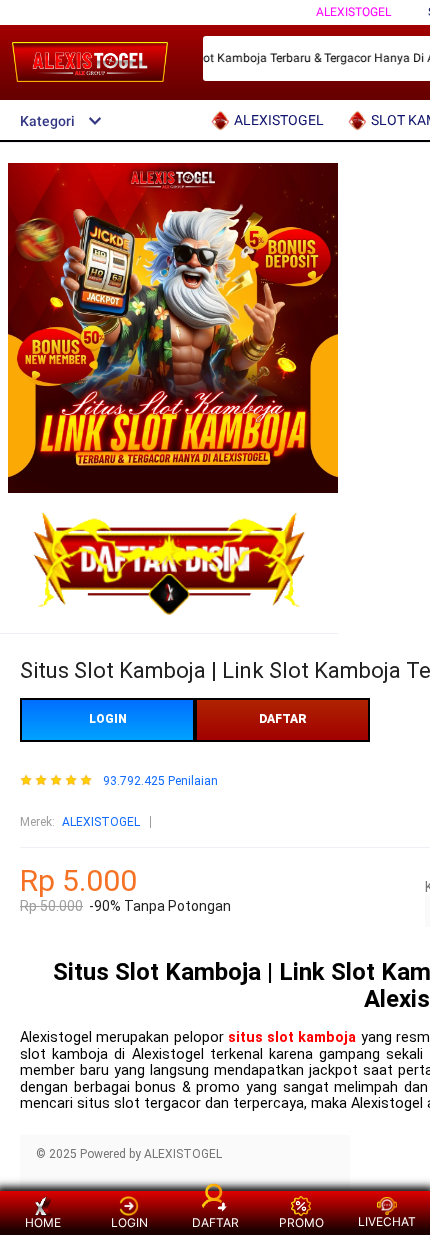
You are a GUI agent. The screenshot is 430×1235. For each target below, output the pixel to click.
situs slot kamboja (292, 1037)
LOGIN (108, 719)
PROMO (301, 1222)
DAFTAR (283, 719)
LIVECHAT (387, 1221)
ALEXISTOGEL (353, 12)
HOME (43, 1222)
